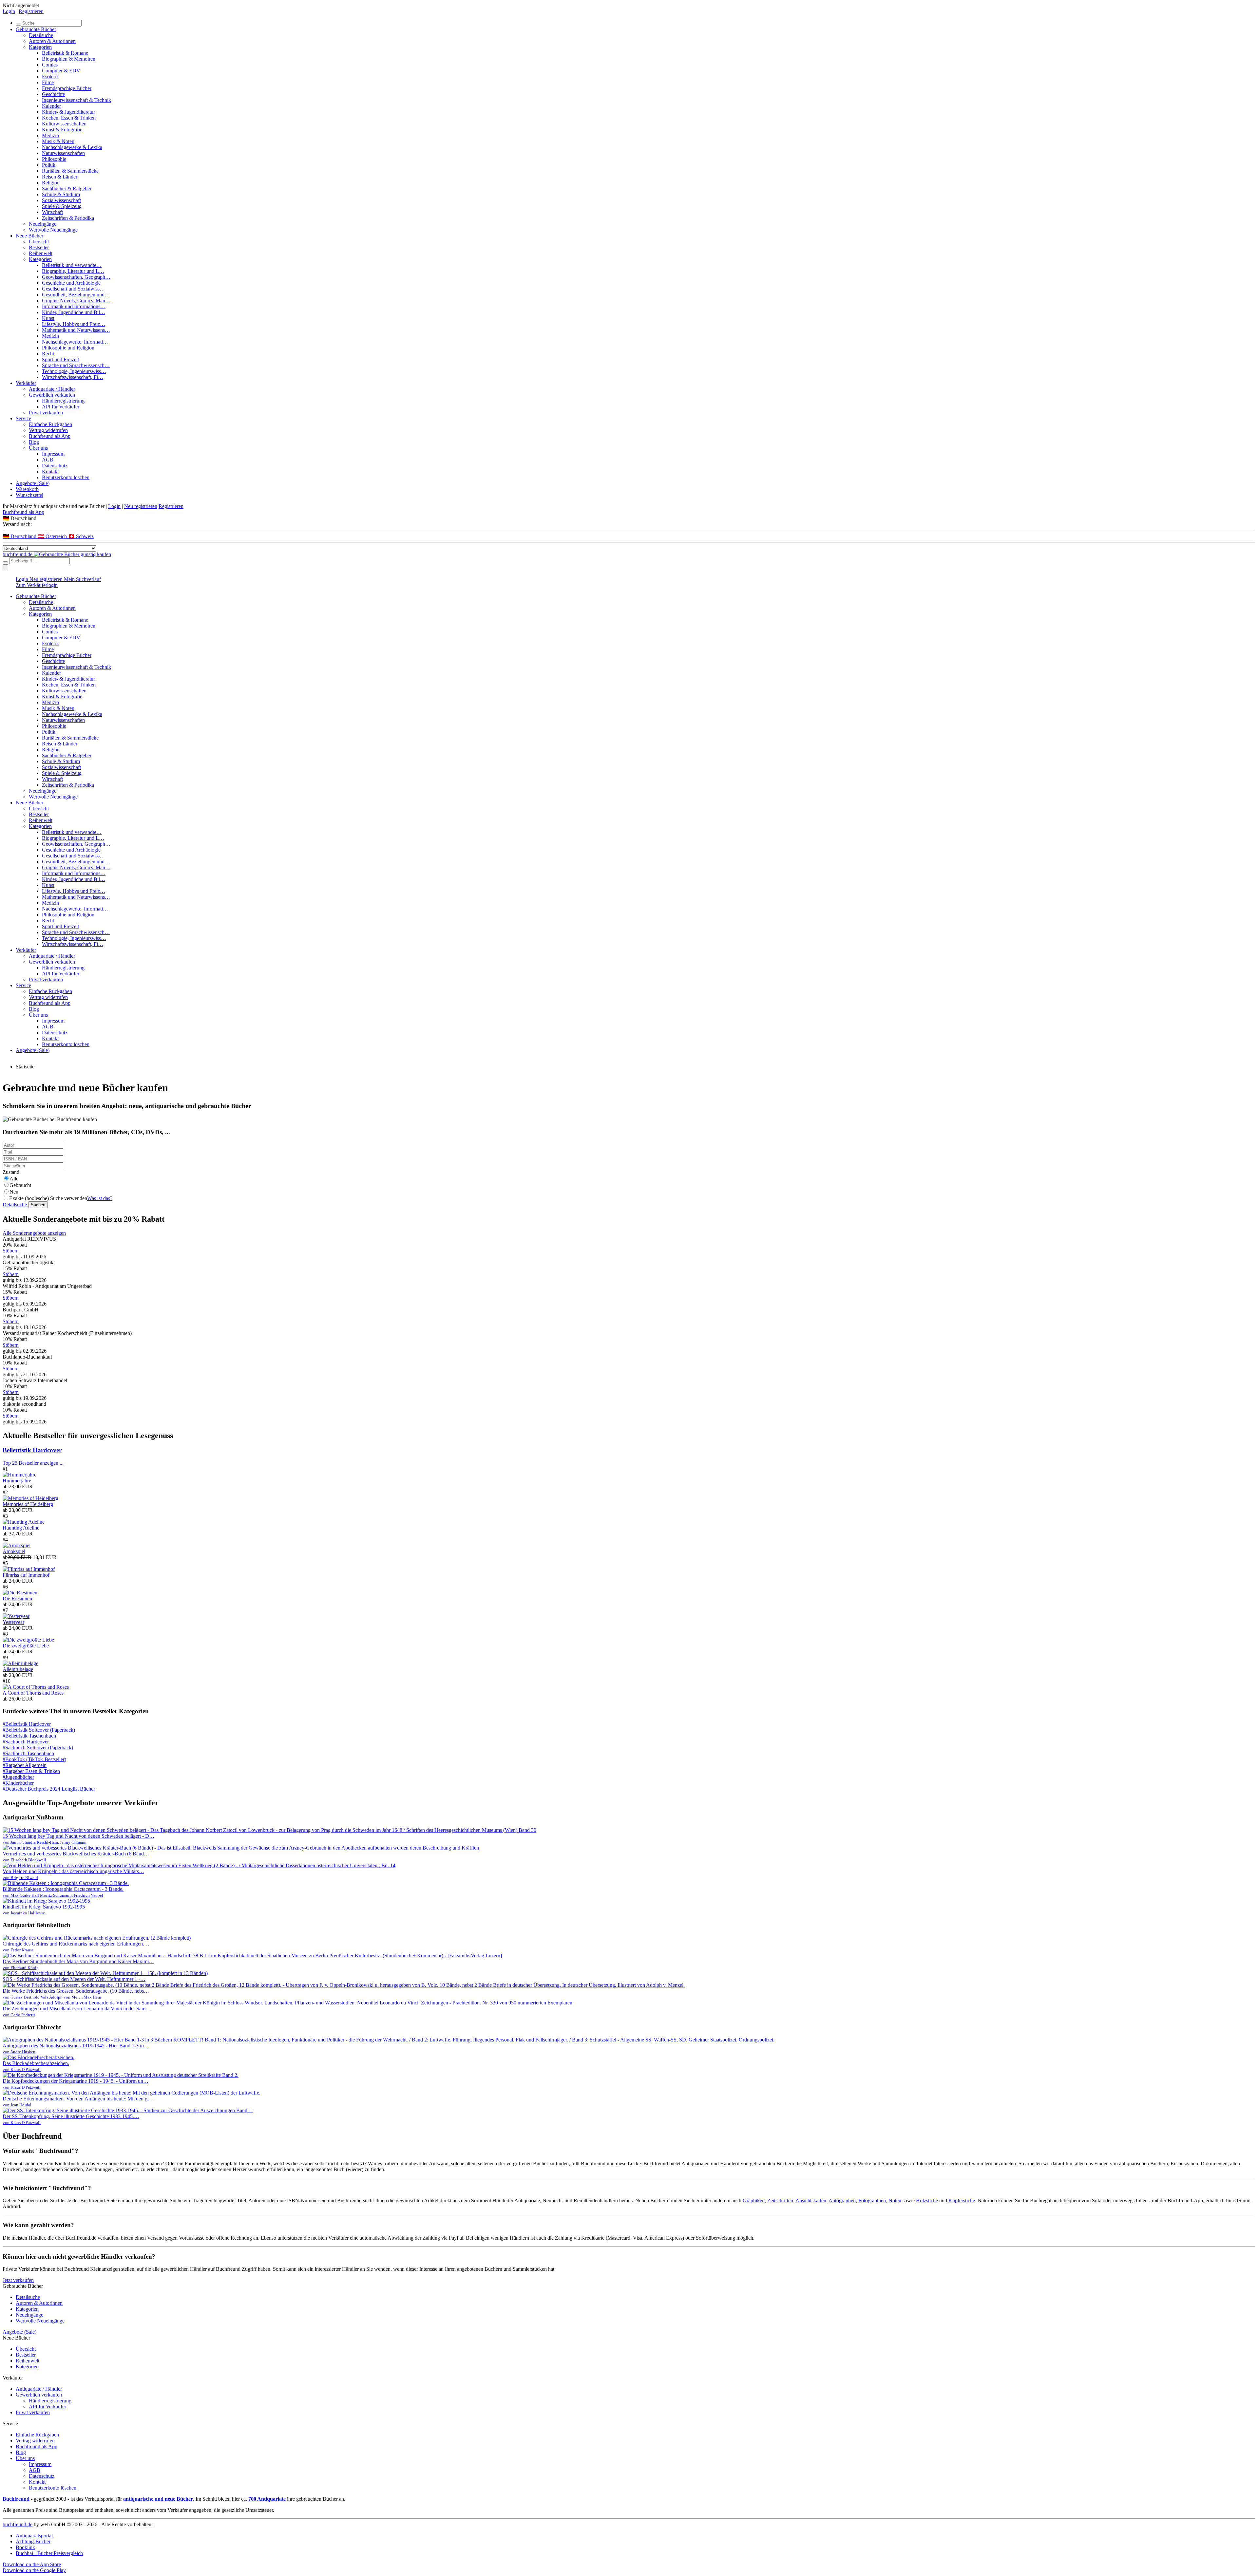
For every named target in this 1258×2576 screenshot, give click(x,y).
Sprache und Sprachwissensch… (76, 365)
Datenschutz (55, 466)
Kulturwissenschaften (64, 124)
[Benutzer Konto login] (5, 568)
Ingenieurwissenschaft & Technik (76, 100)
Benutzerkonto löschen (66, 477)
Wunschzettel (29, 495)
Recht (48, 354)
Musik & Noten (58, 141)
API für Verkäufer (61, 407)
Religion (51, 183)
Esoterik (50, 76)
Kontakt (50, 471)
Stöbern (11, 1251)
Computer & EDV (61, 71)
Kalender (51, 106)
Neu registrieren (141, 506)
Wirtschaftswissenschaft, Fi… (73, 377)
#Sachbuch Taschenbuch (28, 1753)
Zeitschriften (780, 2200)
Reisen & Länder (60, 177)
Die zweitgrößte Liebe (26, 1646)
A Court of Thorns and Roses (33, 1693)
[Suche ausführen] (5, 562)
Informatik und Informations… (74, 306)
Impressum (53, 454)
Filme (48, 82)
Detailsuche (41, 35)
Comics (50, 65)
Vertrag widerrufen (48, 430)
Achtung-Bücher (33, 2541)
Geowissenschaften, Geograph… (76, 277)
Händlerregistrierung (63, 401)
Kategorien (40, 47)
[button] (629, 518)
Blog (34, 442)
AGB (48, 460)
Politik (49, 165)
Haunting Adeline (21, 1528)
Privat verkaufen (46, 413)
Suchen (38, 1205)
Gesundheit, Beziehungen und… (76, 295)
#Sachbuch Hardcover (26, 1742)
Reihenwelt (41, 253)
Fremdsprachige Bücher (67, 88)
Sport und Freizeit (60, 359)
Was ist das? (100, 1198)
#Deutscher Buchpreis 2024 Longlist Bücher (49, 1789)
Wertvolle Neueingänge (53, 230)
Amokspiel (14, 1551)
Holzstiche (927, 2200)
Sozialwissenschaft (61, 200)
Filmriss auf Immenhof (26, 1575)
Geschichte (53, 94)
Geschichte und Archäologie (71, 283)
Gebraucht (20, 1185)
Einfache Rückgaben (50, 424)
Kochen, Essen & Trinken (69, 118)
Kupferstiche (962, 2200)
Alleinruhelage (18, 1669)
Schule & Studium (61, 194)
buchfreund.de (18, 2524)
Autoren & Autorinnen (52, 41)
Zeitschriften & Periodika (68, 218)
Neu (14, 1192)
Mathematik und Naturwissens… (76, 330)
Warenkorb (27, 489)
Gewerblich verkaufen (52, 395)
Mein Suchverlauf (82, 579)
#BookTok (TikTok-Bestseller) (34, 1759)
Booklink (25, 2547)
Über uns (38, 448)
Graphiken (754, 2200)
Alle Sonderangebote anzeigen (34, 1233)
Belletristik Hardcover (32, 1450)
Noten (895, 2200)
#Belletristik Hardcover (27, 1724)
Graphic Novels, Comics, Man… (76, 301)
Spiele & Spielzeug (62, 206)
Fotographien (872, 2200)
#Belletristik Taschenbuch (29, 1736)
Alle (14, 1179)
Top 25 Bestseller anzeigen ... (33, 1463)
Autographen (842, 2200)
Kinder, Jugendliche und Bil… (74, 312)
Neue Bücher (29, 236)
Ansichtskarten (811, 2200)
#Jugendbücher (18, 1777)
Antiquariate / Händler (52, 389)
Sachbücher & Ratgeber (67, 188)
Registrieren (31, 11)
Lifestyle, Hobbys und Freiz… (74, 324)
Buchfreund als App (50, 436)
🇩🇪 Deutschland (20, 536)
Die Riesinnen (17, 1598)
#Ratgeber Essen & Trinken (31, 1771)
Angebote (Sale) (33, 483)
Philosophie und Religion (68, 348)
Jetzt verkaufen (18, 2280)
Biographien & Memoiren (69, 59)
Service (23, 418)
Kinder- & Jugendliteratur (68, 112)
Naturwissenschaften (63, 153)
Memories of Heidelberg (28, 1504)
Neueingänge (43, 224)
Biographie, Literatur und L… (73, 271)
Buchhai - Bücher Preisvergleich (49, 2553)
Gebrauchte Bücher (36, 29)
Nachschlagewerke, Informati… (75, 342)
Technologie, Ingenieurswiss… (74, 371)
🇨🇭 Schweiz (81, 536)
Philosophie (54, 159)
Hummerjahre (17, 1481)
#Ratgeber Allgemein (25, 1765)
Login (9, 11)
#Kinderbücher (18, 1783)
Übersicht (39, 242)
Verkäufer (26, 383)
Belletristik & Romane (65, 53)
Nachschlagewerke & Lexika (72, 147)
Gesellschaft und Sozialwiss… (73, 289)
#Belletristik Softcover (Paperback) (39, 1730)
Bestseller (39, 247)
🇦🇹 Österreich (53, 536)
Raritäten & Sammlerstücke (70, 171)
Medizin (50, 135)
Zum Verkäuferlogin (37, 585)
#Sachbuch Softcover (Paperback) (38, 1748)
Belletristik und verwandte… (72, 265)
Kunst (48, 318)
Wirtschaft (52, 212)
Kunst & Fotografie (62, 130)
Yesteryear (13, 1622)
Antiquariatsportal (34, 2536)
